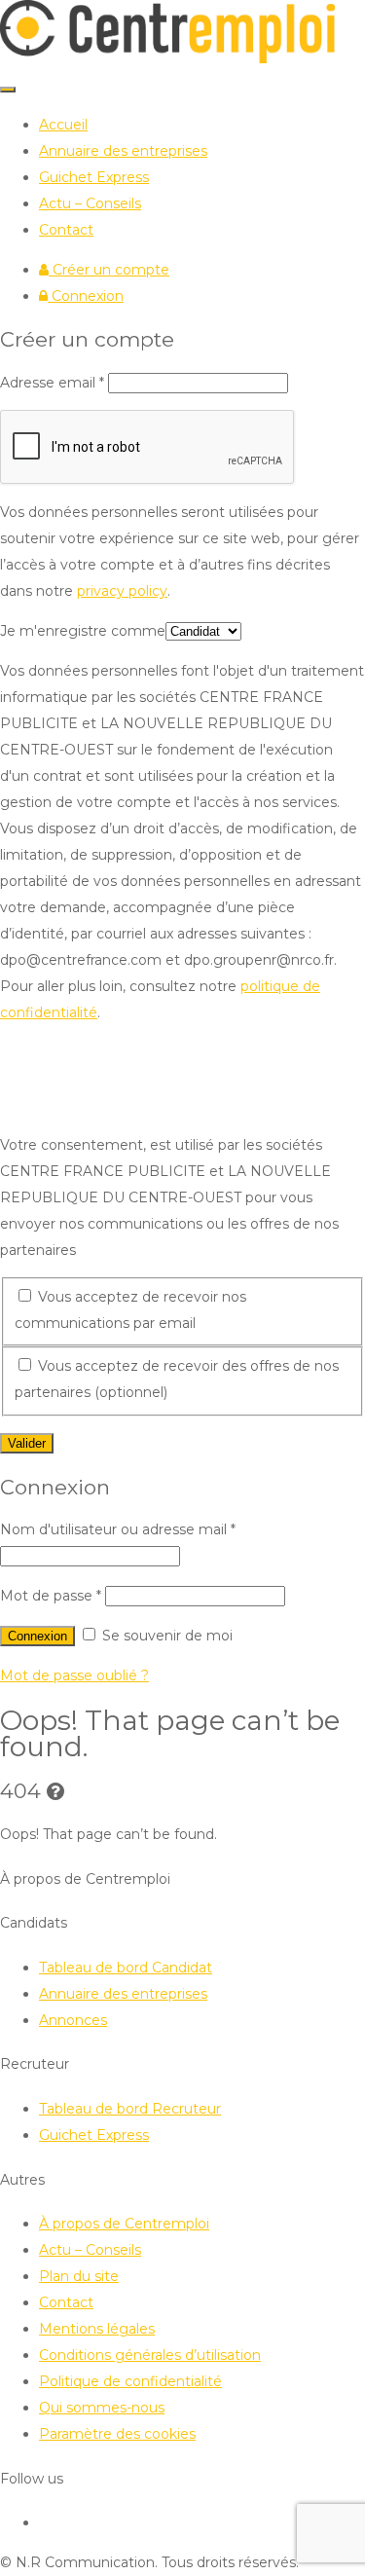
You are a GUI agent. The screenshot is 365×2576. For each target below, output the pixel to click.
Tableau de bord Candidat (126, 1968)
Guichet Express (94, 177)
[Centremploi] (167, 58)
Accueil (63, 125)
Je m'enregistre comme (83, 631)
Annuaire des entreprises (123, 151)
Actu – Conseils (90, 203)
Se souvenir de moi (165, 1636)
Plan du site (79, 2276)
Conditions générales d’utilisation (150, 2355)
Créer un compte (109, 270)
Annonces (73, 2020)
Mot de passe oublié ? (74, 1675)
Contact (66, 230)
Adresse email (52, 383)
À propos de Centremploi (124, 2224)
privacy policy (122, 591)
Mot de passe (51, 1596)
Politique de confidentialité (130, 2381)
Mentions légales (97, 2329)
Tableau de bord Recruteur (130, 2109)
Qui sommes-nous (102, 2408)
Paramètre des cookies (117, 2434)
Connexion (86, 296)
